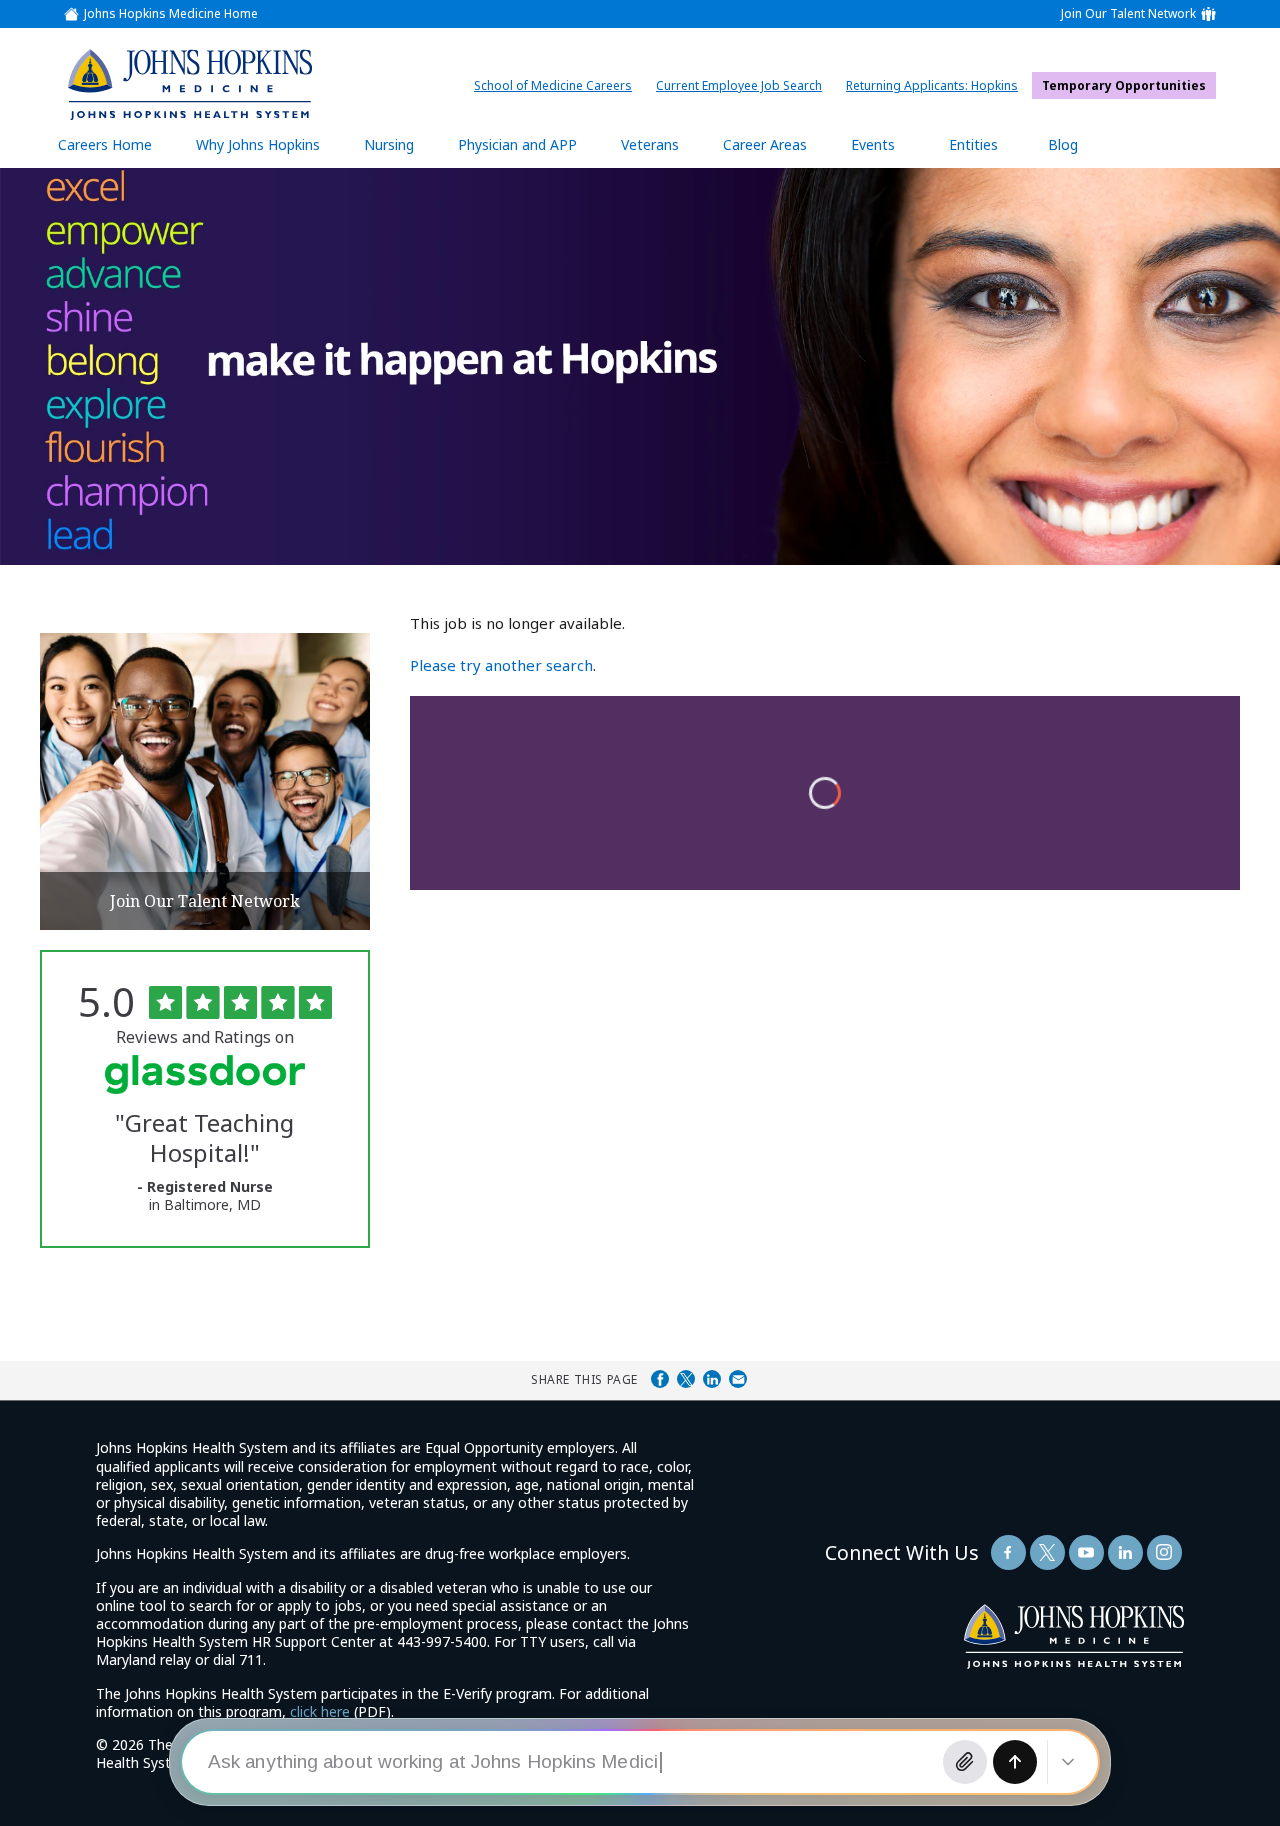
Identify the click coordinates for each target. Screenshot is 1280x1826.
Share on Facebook (660, 1379)
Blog (1063, 144)
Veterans (650, 144)
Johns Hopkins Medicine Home (171, 14)
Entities (988, 151)
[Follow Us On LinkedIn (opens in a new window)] (1125, 1552)
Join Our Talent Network (1128, 14)
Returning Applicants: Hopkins (937, 85)
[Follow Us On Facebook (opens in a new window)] (1008, 1552)
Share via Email (738, 1379)
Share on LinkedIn (712, 1379)
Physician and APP (527, 151)
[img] (189, 84)
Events (873, 144)
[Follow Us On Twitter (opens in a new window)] (1047, 1552)
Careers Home (105, 144)
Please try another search (501, 665)
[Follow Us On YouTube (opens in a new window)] (1086, 1552)
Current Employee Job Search (744, 85)
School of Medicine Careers (558, 85)
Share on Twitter (686, 1379)
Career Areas (765, 144)
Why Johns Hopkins (258, 144)
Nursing (399, 151)
